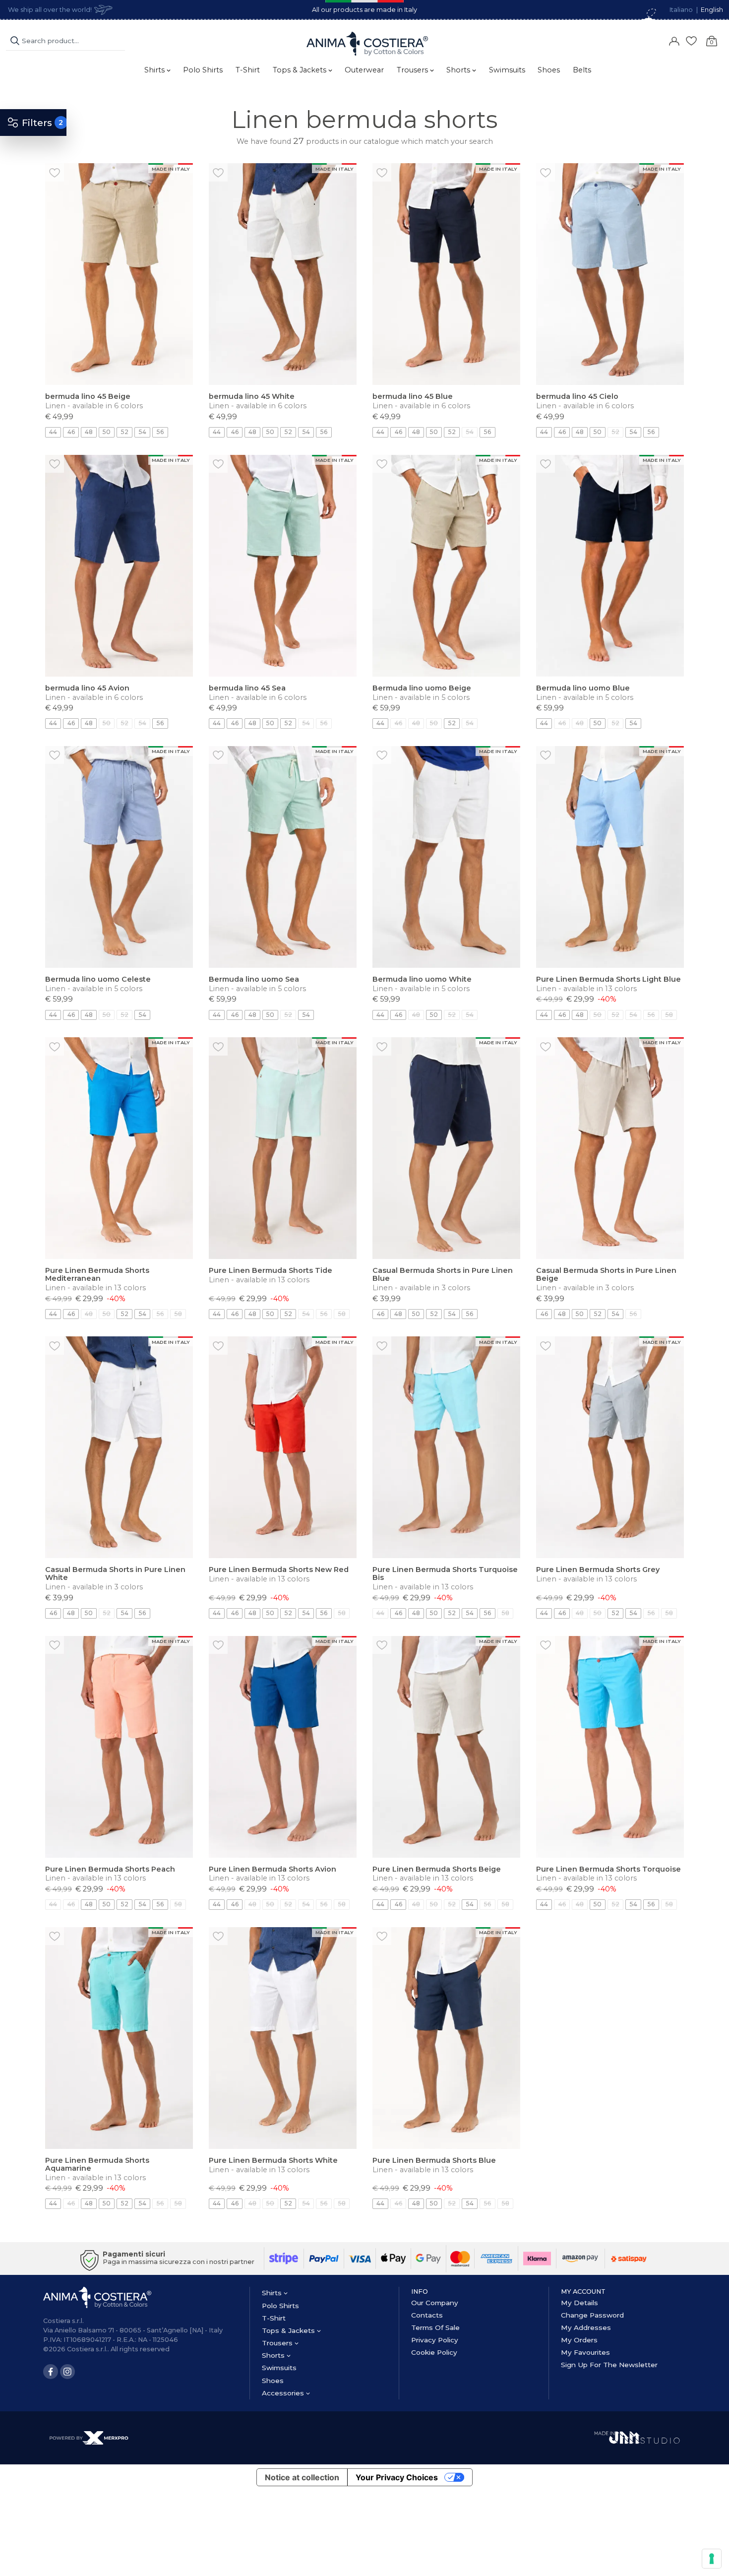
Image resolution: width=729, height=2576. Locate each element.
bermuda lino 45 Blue (413, 396)
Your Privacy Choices (397, 2477)
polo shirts (203, 70)
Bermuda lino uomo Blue (583, 688)
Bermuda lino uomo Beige (422, 688)
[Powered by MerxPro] (89, 2437)
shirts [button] (155, 70)
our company (435, 2303)
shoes (549, 70)
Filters (37, 123)
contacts (427, 2315)
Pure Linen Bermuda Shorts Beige (437, 1869)
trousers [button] (413, 70)
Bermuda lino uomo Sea (254, 979)
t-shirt (248, 70)
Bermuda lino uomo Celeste (98, 979)
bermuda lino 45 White (252, 396)
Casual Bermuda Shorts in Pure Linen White (115, 1573)
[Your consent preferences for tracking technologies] (712, 2559)
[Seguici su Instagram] (67, 2372)
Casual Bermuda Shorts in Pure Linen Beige (606, 1274)
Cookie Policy (434, 2352)
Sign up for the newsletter (609, 2365)
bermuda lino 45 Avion (87, 688)
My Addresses (586, 2327)
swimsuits (507, 70)
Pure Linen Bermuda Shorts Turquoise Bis (445, 1573)
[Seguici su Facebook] (51, 2372)
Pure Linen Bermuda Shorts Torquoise (608, 1869)
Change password (592, 2315)
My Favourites (585, 2352)
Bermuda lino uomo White (422, 979)
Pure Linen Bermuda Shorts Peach (110, 1869)
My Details (579, 2303)
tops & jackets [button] (301, 70)
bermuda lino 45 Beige (88, 396)
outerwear (364, 70)
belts (582, 70)
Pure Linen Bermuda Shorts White (273, 2160)
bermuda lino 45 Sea (247, 688)
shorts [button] (459, 70)
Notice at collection (302, 2477)
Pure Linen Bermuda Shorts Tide (271, 1270)
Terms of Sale (435, 2327)
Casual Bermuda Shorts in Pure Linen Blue (443, 1274)
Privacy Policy (435, 2340)
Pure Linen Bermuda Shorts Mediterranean (97, 1274)
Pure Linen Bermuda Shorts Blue (434, 2160)
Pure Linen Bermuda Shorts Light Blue (608, 979)
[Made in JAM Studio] (637, 2437)
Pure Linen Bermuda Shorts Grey (598, 1570)
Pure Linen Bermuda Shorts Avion (273, 1869)
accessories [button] (284, 2393)
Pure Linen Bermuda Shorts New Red (279, 1570)
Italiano (681, 10)
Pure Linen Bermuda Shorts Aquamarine (97, 2164)
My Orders (579, 2340)
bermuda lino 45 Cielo (577, 396)
